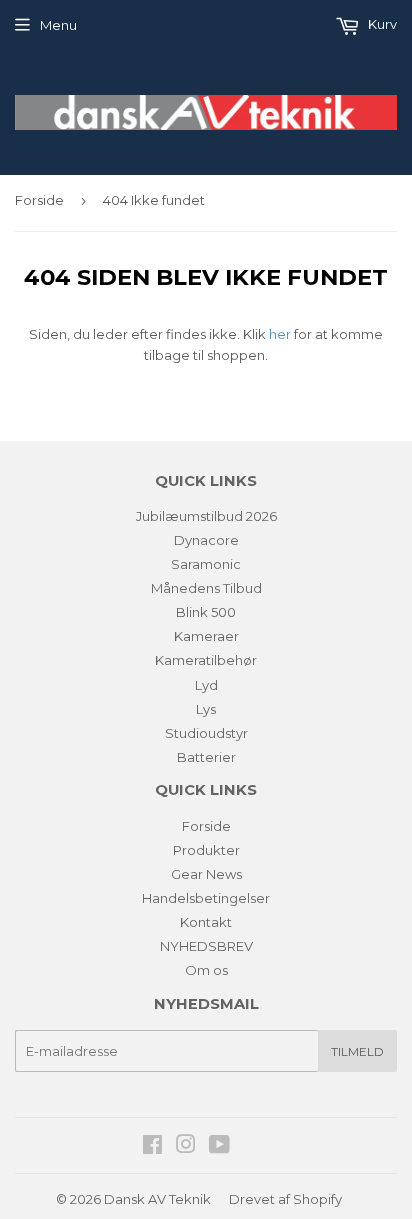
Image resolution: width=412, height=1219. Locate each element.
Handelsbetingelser (206, 898)
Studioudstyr (206, 733)
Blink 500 (206, 612)
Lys (206, 709)
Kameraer (206, 636)
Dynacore (206, 540)
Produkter (206, 850)
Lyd (206, 685)
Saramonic (206, 564)
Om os (206, 970)
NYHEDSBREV (206, 946)
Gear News (206, 874)
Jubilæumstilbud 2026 (206, 516)
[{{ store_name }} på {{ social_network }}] (152, 1147)
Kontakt (206, 922)
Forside (39, 200)
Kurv (381, 24)
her (280, 334)
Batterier (206, 757)
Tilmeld (357, 1051)
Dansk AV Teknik (157, 1199)
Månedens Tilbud (206, 588)
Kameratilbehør (206, 660)
